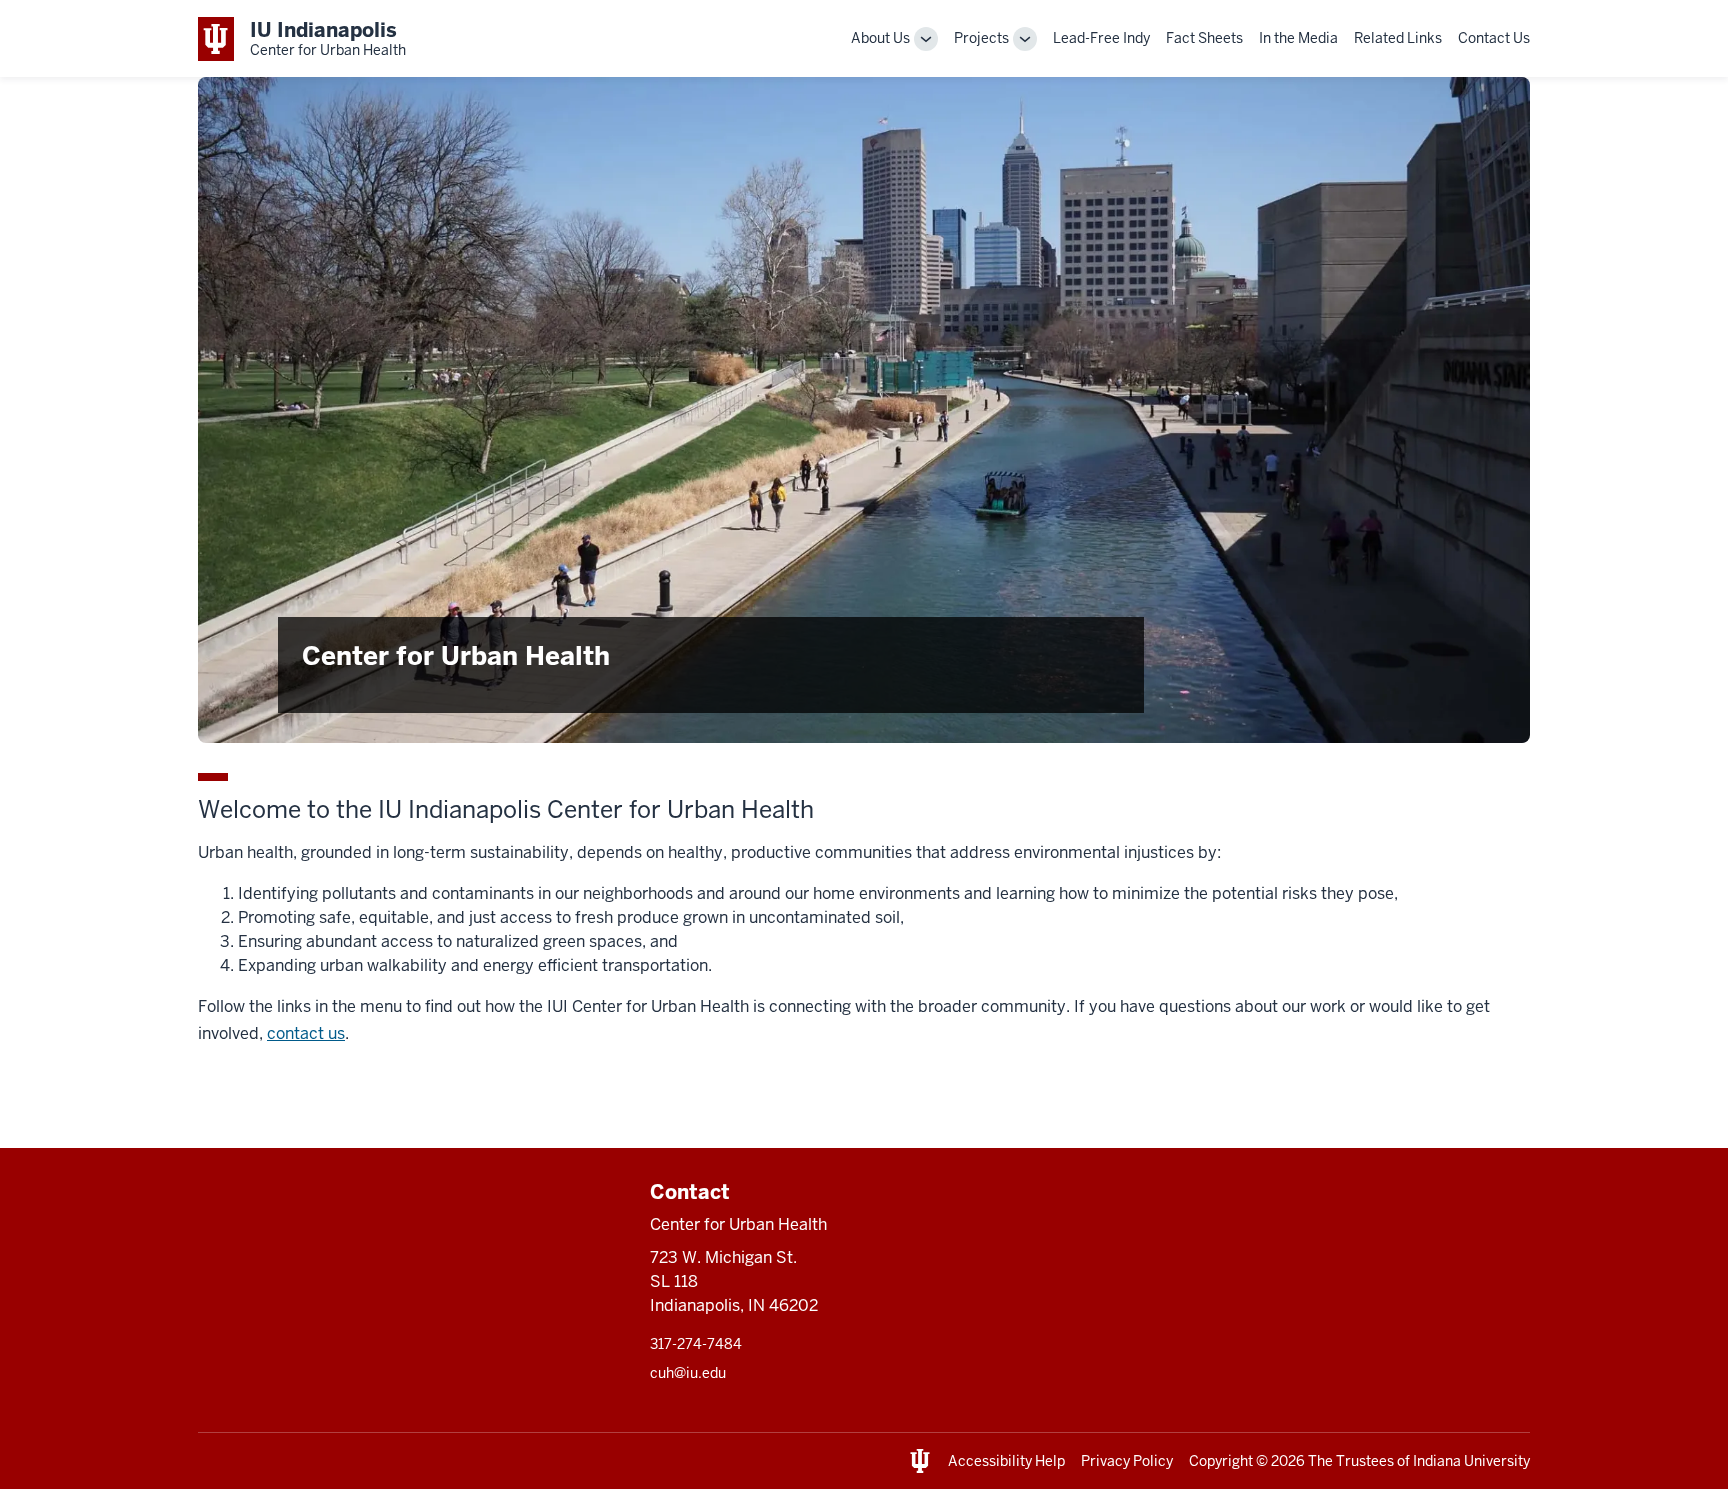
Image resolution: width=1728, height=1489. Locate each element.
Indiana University (1471, 1461)
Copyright (1221, 1461)
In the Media (1298, 38)
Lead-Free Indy (1101, 38)
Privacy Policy (1127, 1461)
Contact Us (1494, 38)
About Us (880, 38)
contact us (306, 1033)
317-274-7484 (696, 1344)
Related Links (1398, 38)
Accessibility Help (1006, 1461)
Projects (981, 38)
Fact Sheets (1204, 38)
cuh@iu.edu (688, 1373)
